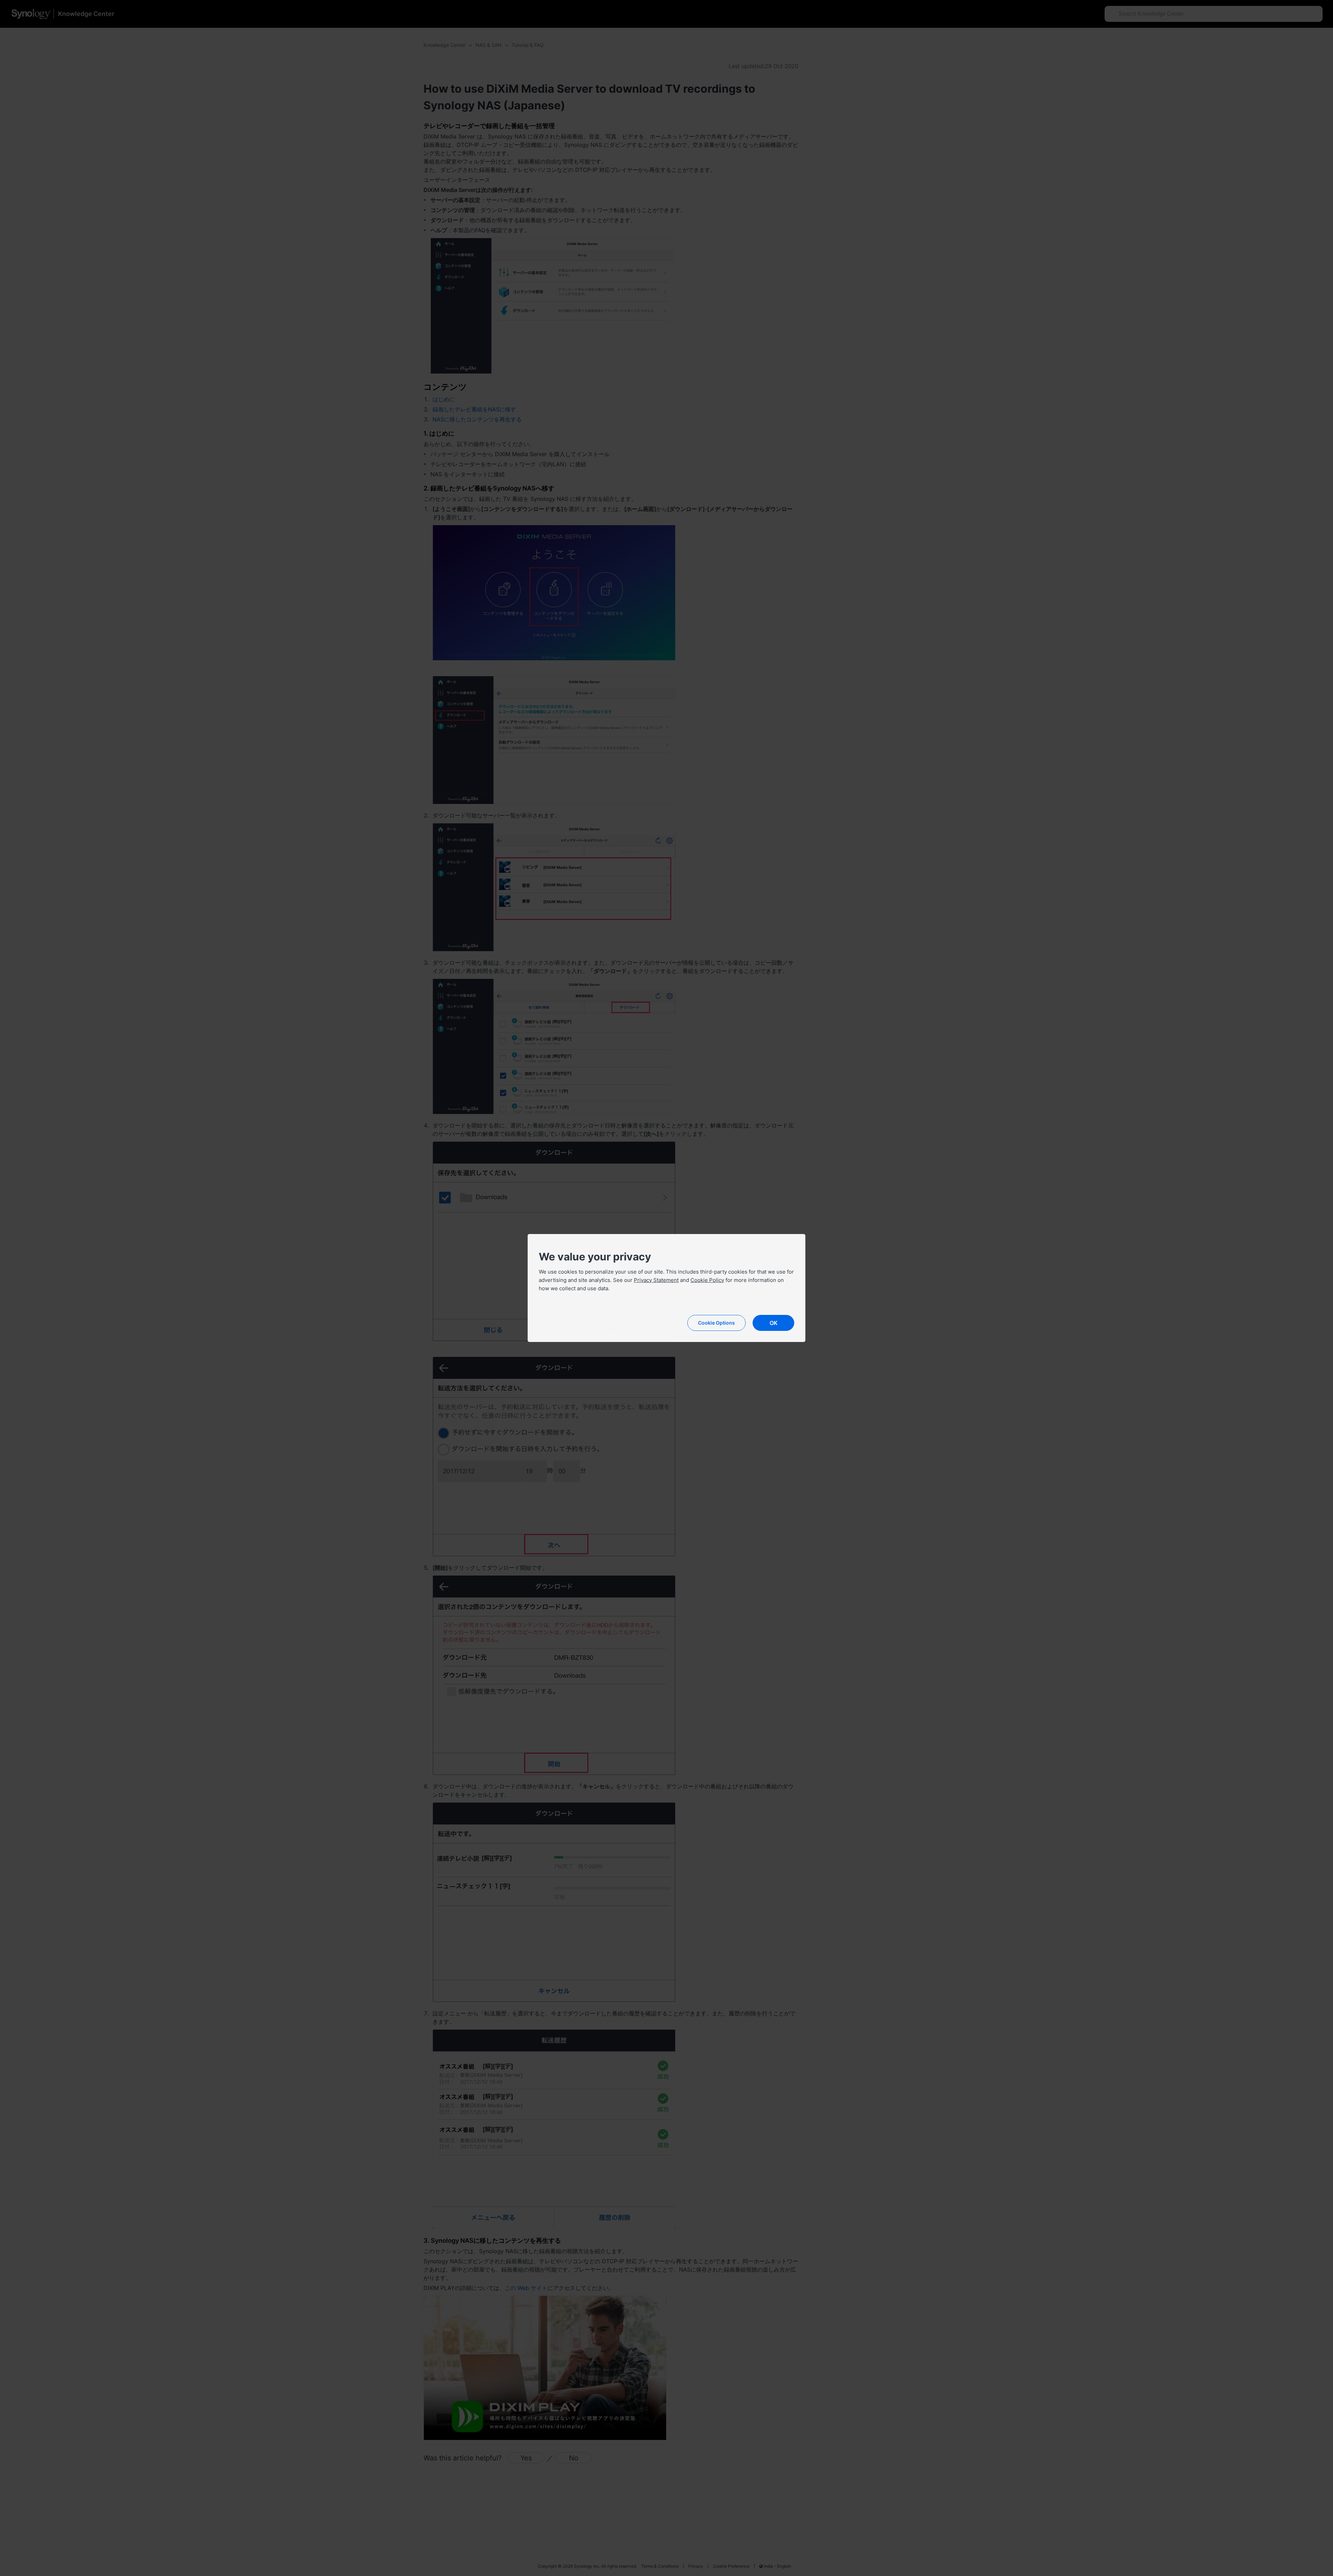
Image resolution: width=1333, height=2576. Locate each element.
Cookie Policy (707, 1280)
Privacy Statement (656, 1280)
